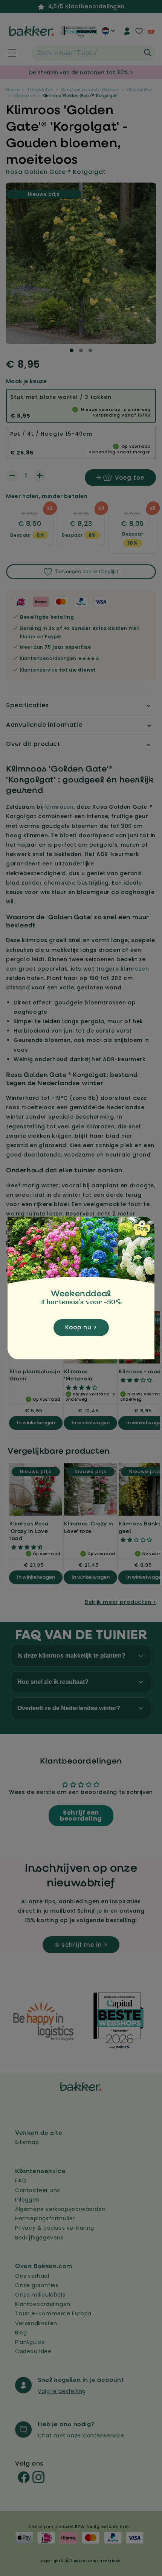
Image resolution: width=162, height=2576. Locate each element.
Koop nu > (81, 1327)
